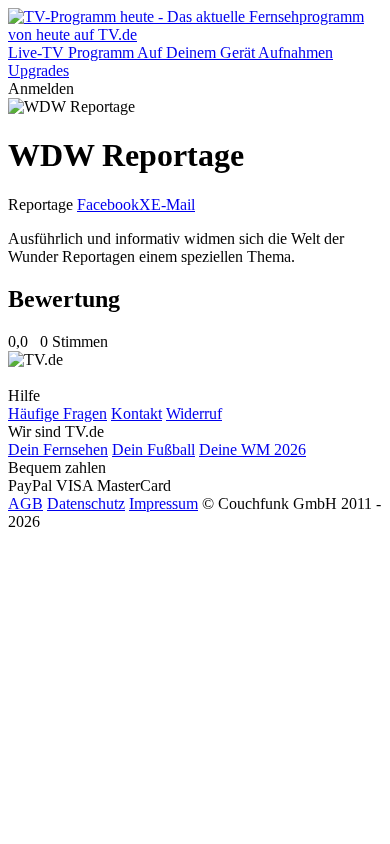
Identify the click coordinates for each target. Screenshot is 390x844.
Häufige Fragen (57, 413)
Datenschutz (86, 503)
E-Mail (173, 204)
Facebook (108, 204)
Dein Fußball (153, 449)
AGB (25, 503)
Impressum (163, 503)
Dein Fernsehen (58, 449)
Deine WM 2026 (252, 449)
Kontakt (136, 413)
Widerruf (194, 413)
